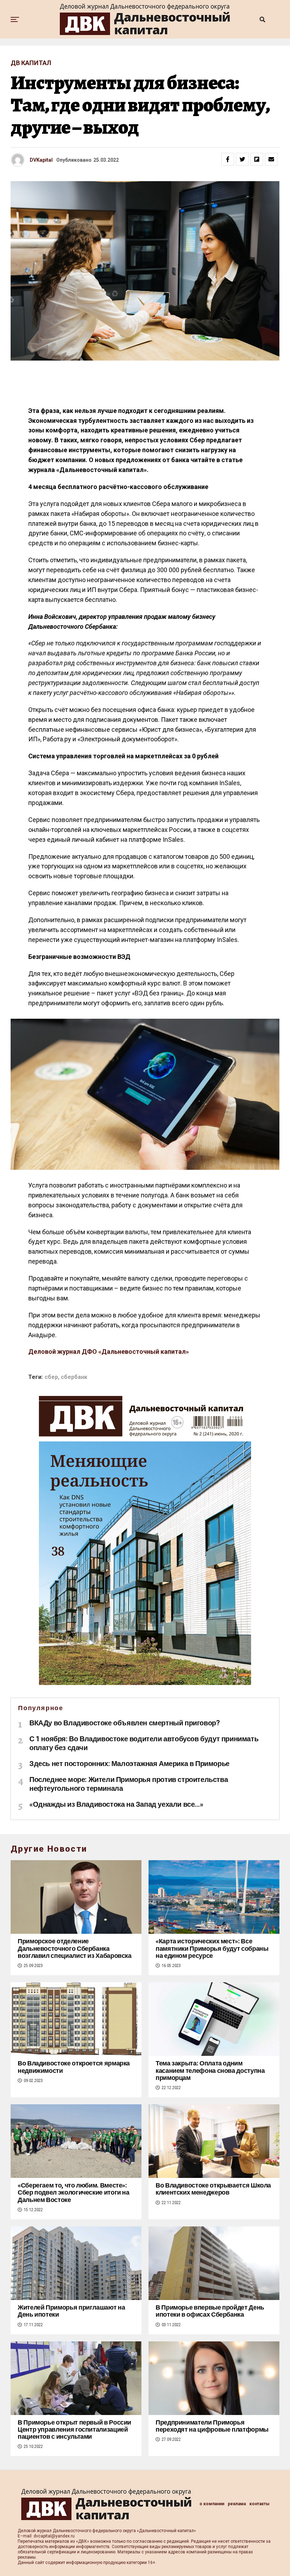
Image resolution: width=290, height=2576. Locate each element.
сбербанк (74, 1377)
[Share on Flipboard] (257, 159)
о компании (212, 2504)
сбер (51, 1377)
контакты (259, 2504)
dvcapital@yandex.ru (54, 2536)
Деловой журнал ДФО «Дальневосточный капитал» (109, 1352)
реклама (237, 2504)
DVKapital (41, 160)
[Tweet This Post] (242, 159)
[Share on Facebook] (228, 159)
